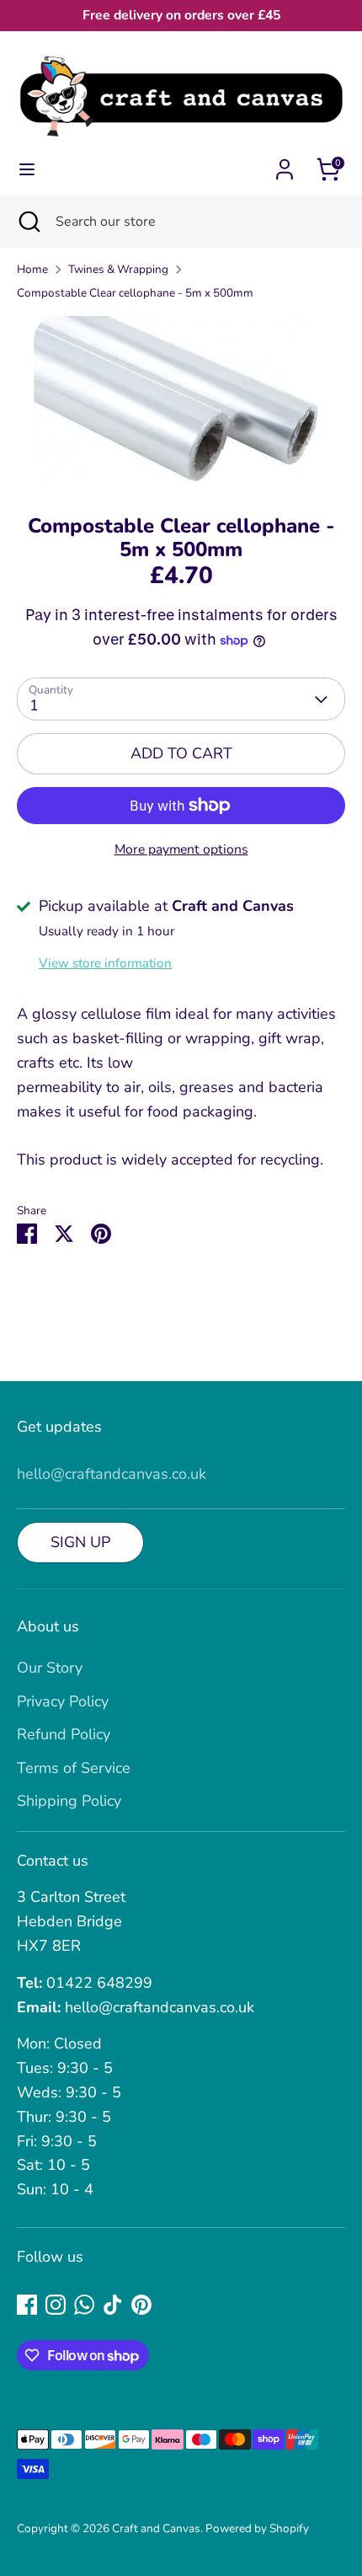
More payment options (181, 849)
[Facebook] (27, 2305)
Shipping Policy (69, 1801)
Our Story (50, 1668)
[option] (181, 402)
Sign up (80, 1542)
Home (32, 269)
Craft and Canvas (156, 2528)
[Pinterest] (141, 2305)
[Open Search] (28, 222)
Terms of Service (74, 1768)
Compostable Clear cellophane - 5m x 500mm (135, 293)
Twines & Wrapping (118, 269)
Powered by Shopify (257, 2528)
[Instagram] (56, 2305)
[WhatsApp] (84, 2305)
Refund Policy (64, 1734)
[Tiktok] (113, 2305)
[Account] (285, 164)
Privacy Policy (63, 1701)
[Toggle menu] (27, 170)
